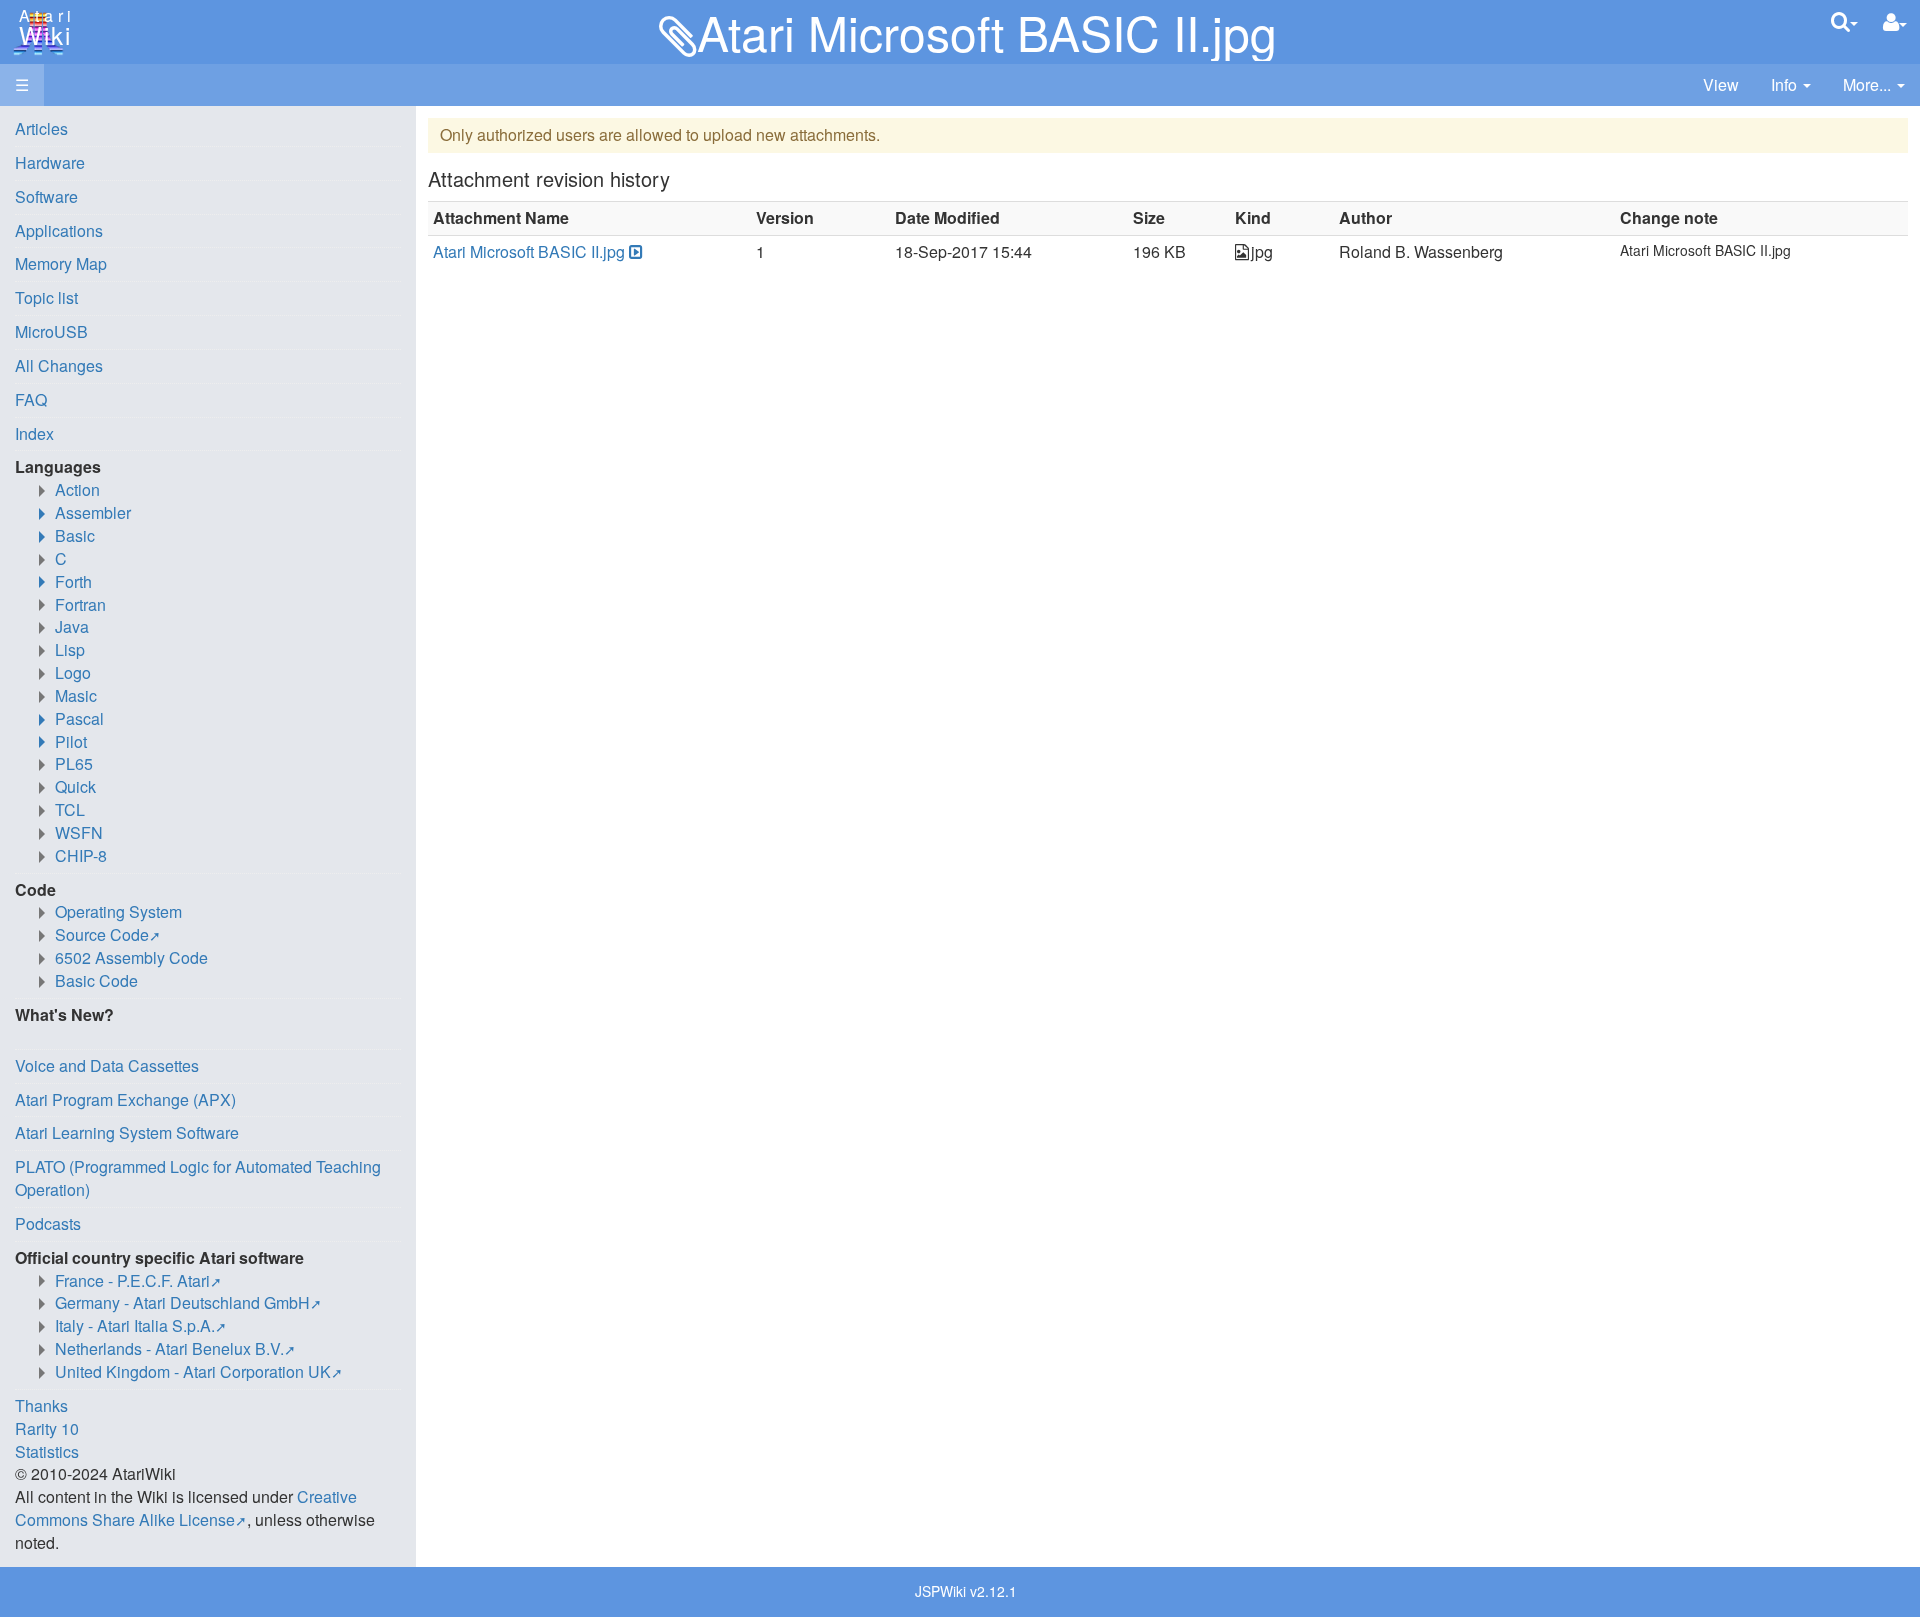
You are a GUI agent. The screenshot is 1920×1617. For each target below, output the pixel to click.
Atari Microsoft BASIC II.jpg (529, 251)
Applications (59, 230)
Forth (73, 581)
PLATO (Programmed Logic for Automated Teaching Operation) (198, 1178)
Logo (73, 672)
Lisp (70, 649)
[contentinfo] (1791, 85)
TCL (70, 809)
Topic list (46, 297)
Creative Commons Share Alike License (186, 1508)
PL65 (74, 763)
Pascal (79, 718)
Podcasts (48, 1223)
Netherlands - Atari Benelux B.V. (169, 1348)
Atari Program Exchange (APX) (125, 1099)
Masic (76, 695)
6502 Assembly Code (131, 957)
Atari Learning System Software (127, 1132)
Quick (75, 786)
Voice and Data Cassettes (107, 1065)
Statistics (47, 1451)
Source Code (102, 934)
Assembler (93, 512)
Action (77, 489)
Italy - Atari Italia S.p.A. (135, 1325)
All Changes (59, 365)
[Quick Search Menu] (1844, 21)
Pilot (71, 741)
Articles (41, 128)
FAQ (31, 399)
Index (34, 433)
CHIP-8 (81, 855)
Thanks (41, 1405)
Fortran (80, 604)
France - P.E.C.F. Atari (132, 1280)
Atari (42, 28)
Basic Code (96, 980)
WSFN (79, 832)
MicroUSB (51, 331)
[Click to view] (634, 252)
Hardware (50, 162)
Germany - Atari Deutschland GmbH (182, 1302)
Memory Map (61, 263)
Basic (75, 535)
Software (46, 196)
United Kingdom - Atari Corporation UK (193, 1371)
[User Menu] (1895, 22)
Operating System (118, 911)
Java (72, 626)
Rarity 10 (47, 1428)
